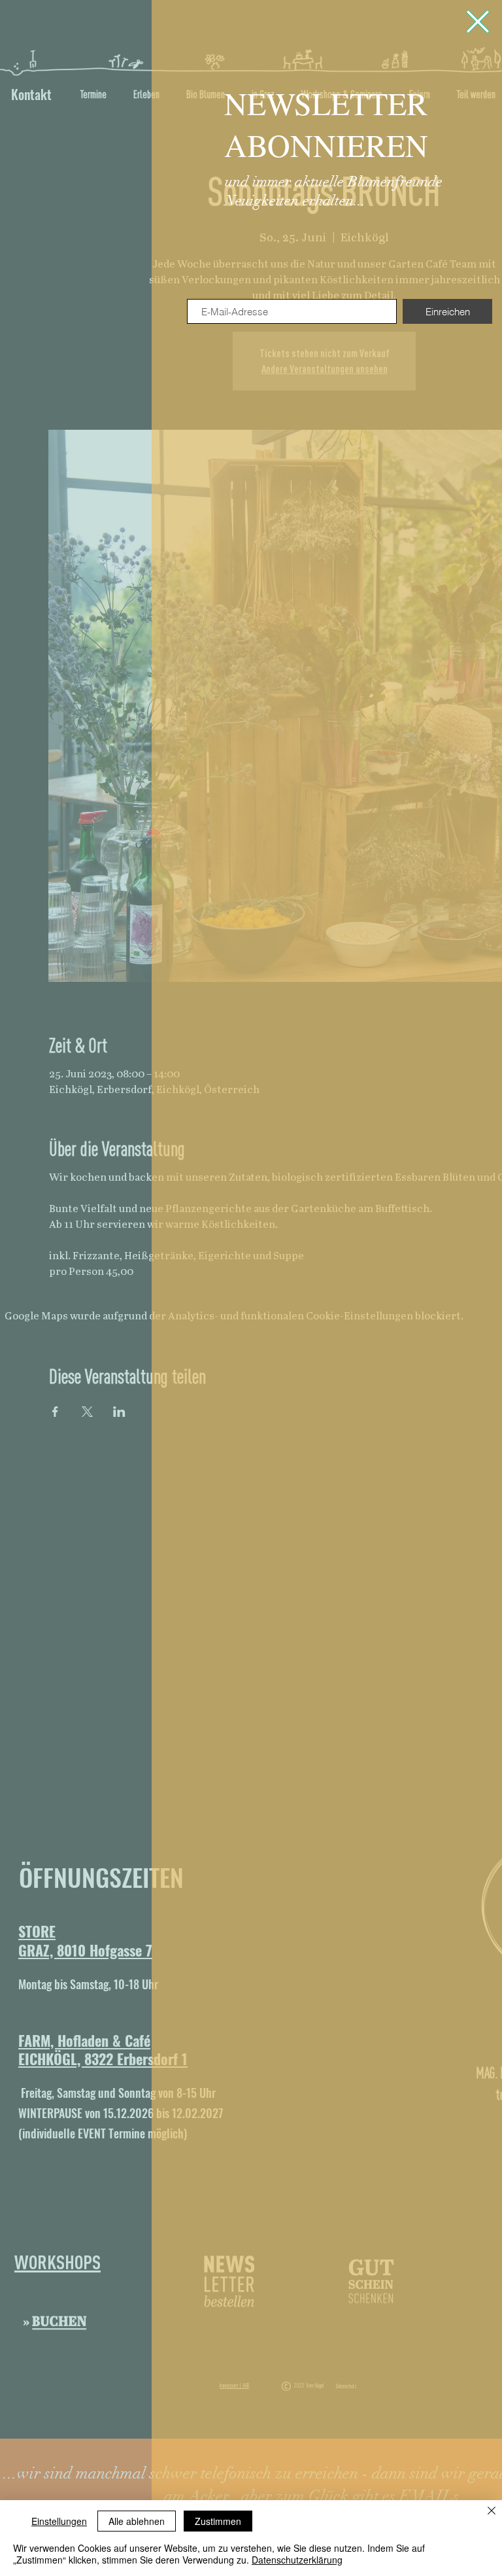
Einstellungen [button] (59, 2521)
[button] (478, 22)
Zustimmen (218, 2521)
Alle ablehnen (137, 2521)
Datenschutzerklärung (297, 2560)
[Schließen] (492, 2512)
